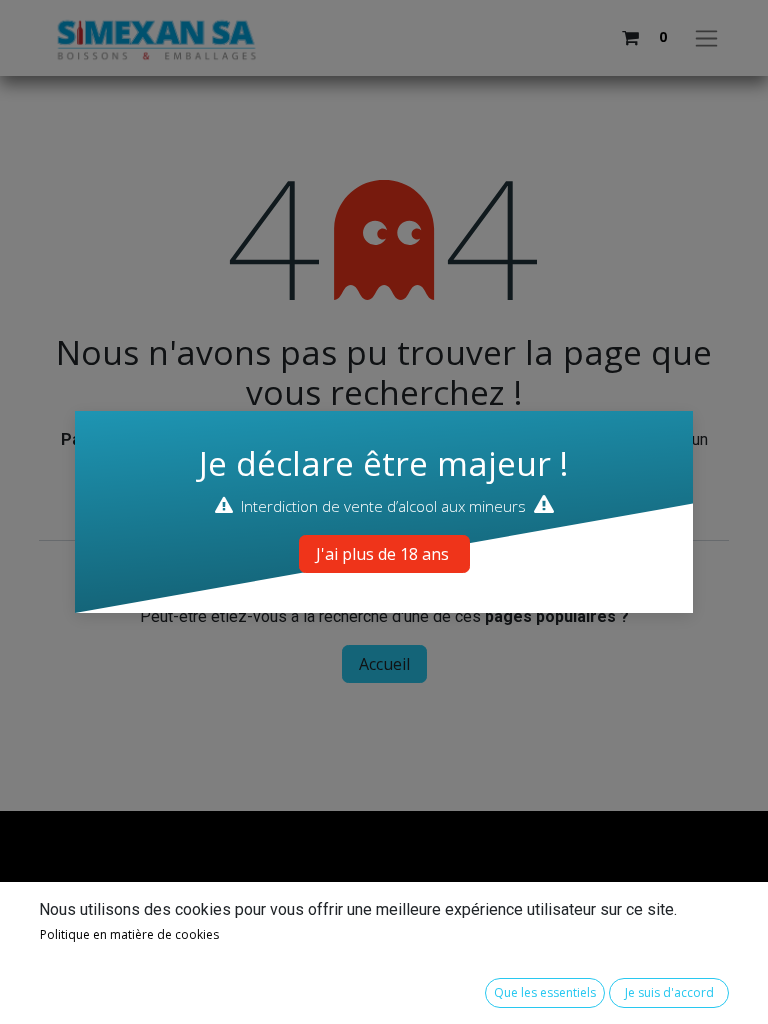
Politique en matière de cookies (129, 934)
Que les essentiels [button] (545, 992)
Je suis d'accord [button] (669, 992)
